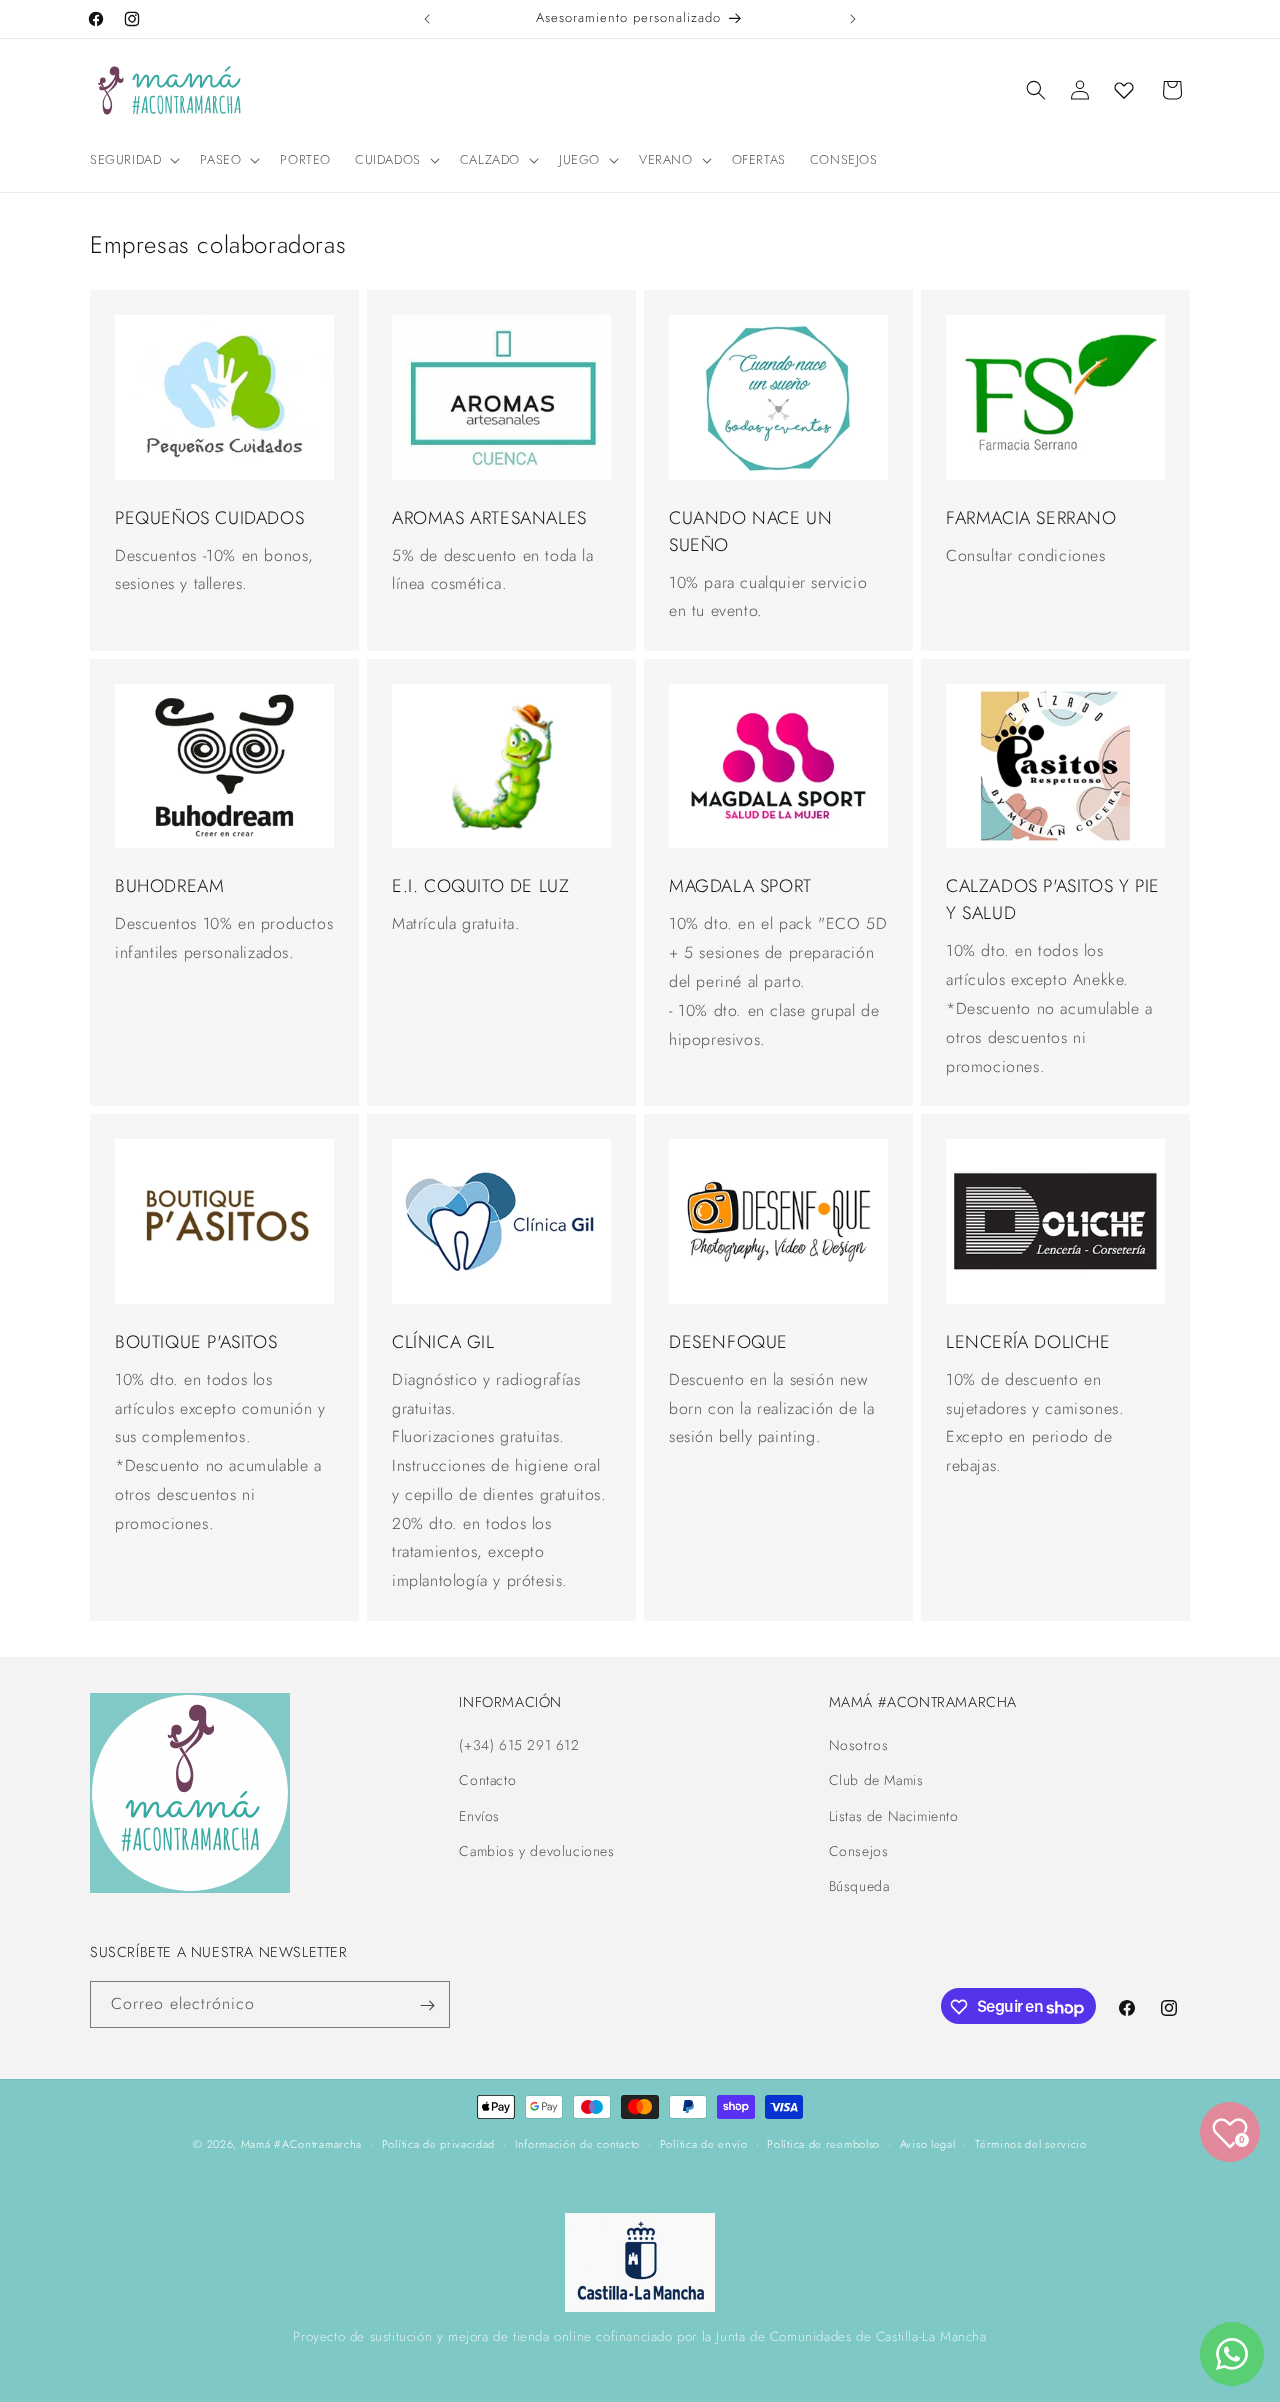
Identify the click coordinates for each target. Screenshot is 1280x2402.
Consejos (859, 1851)
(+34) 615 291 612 (519, 1746)
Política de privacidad (438, 2144)
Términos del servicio (1031, 2144)
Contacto (487, 1781)
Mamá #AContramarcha (301, 2144)
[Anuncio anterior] (427, 19)
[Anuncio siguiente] (853, 19)
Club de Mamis (876, 1781)
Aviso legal (928, 2144)
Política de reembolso (823, 2144)
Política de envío (704, 2144)
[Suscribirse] (427, 2005)
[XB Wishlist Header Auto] (1124, 90)
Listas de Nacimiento (894, 1816)
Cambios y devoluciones (536, 1851)
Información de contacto (577, 2144)
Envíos (479, 1816)
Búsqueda (859, 1887)
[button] (133, 160)
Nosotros (859, 1746)
